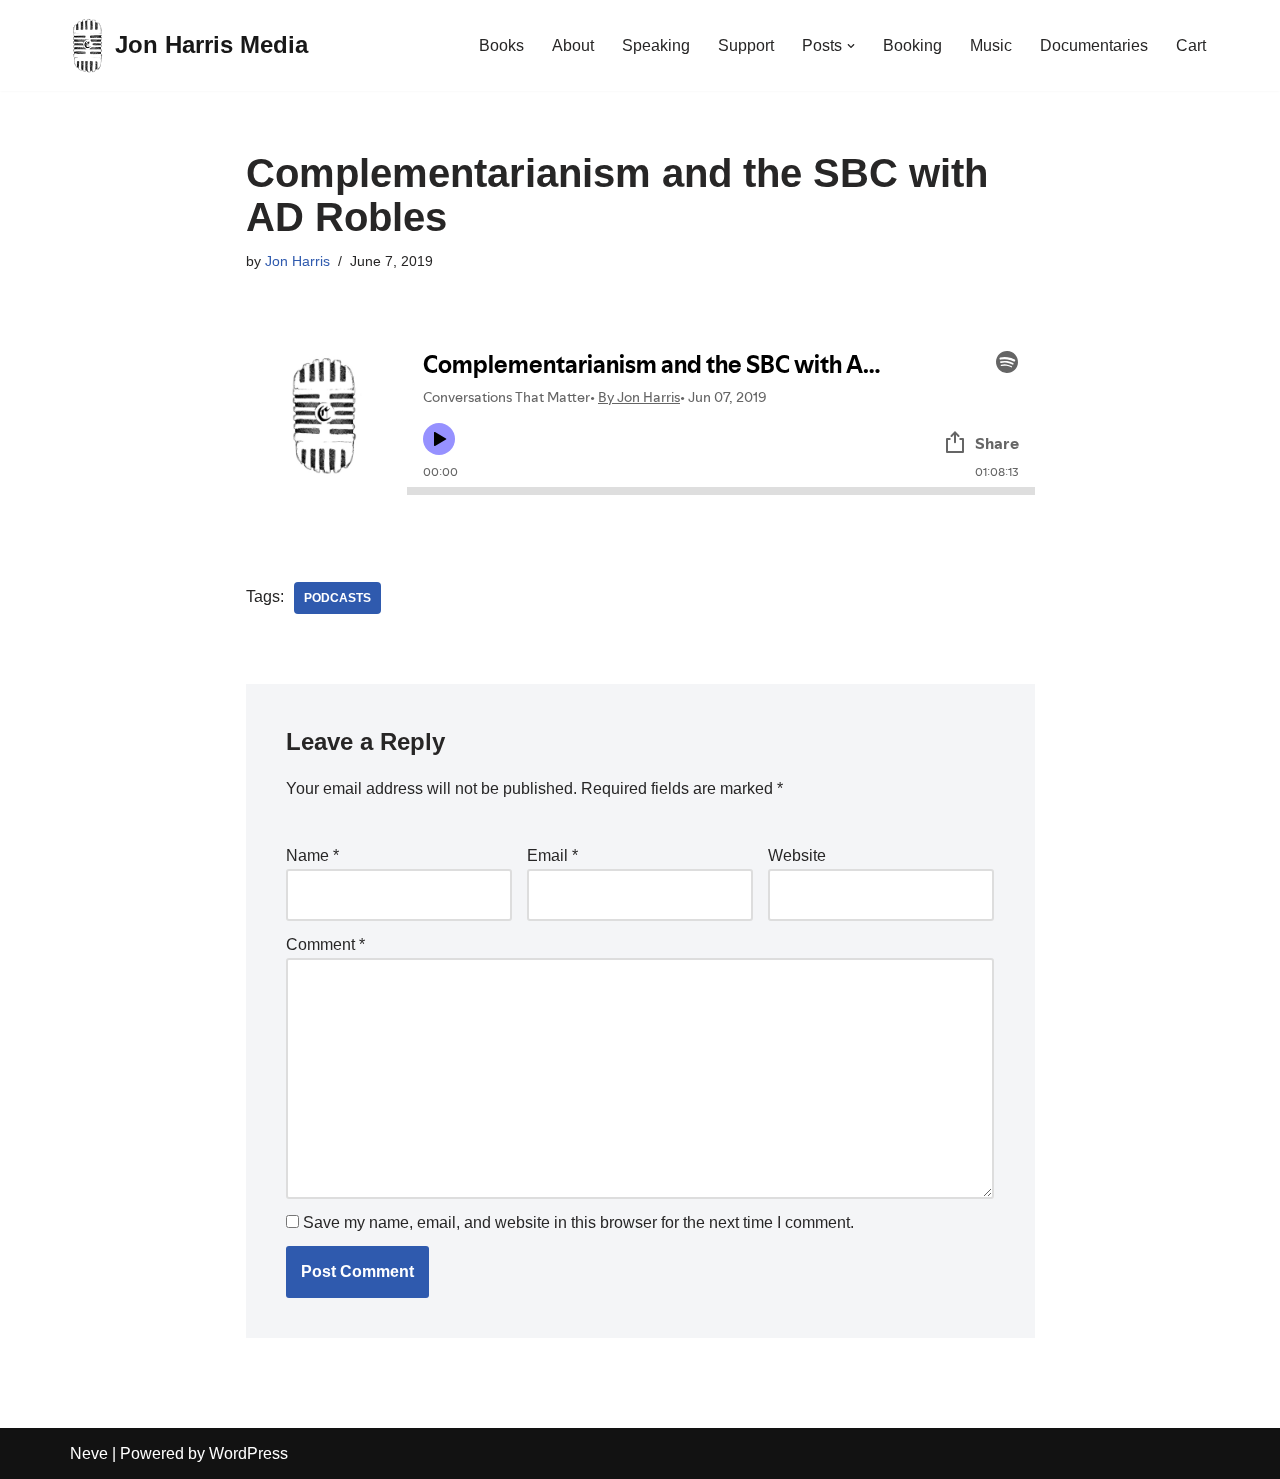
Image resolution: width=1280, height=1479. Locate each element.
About (573, 45)
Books (501, 45)
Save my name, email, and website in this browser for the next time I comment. (578, 1222)
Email (552, 855)
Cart (1191, 45)
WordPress (248, 1453)
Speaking (656, 45)
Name (312, 855)
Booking (912, 45)
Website (797, 855)
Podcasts (337, 598)
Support (746, 45)
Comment (325, 944)
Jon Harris (297, 261)
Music (991, 45)
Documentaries (1094, 45)
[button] (851, 46)
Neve (89, 1453)
